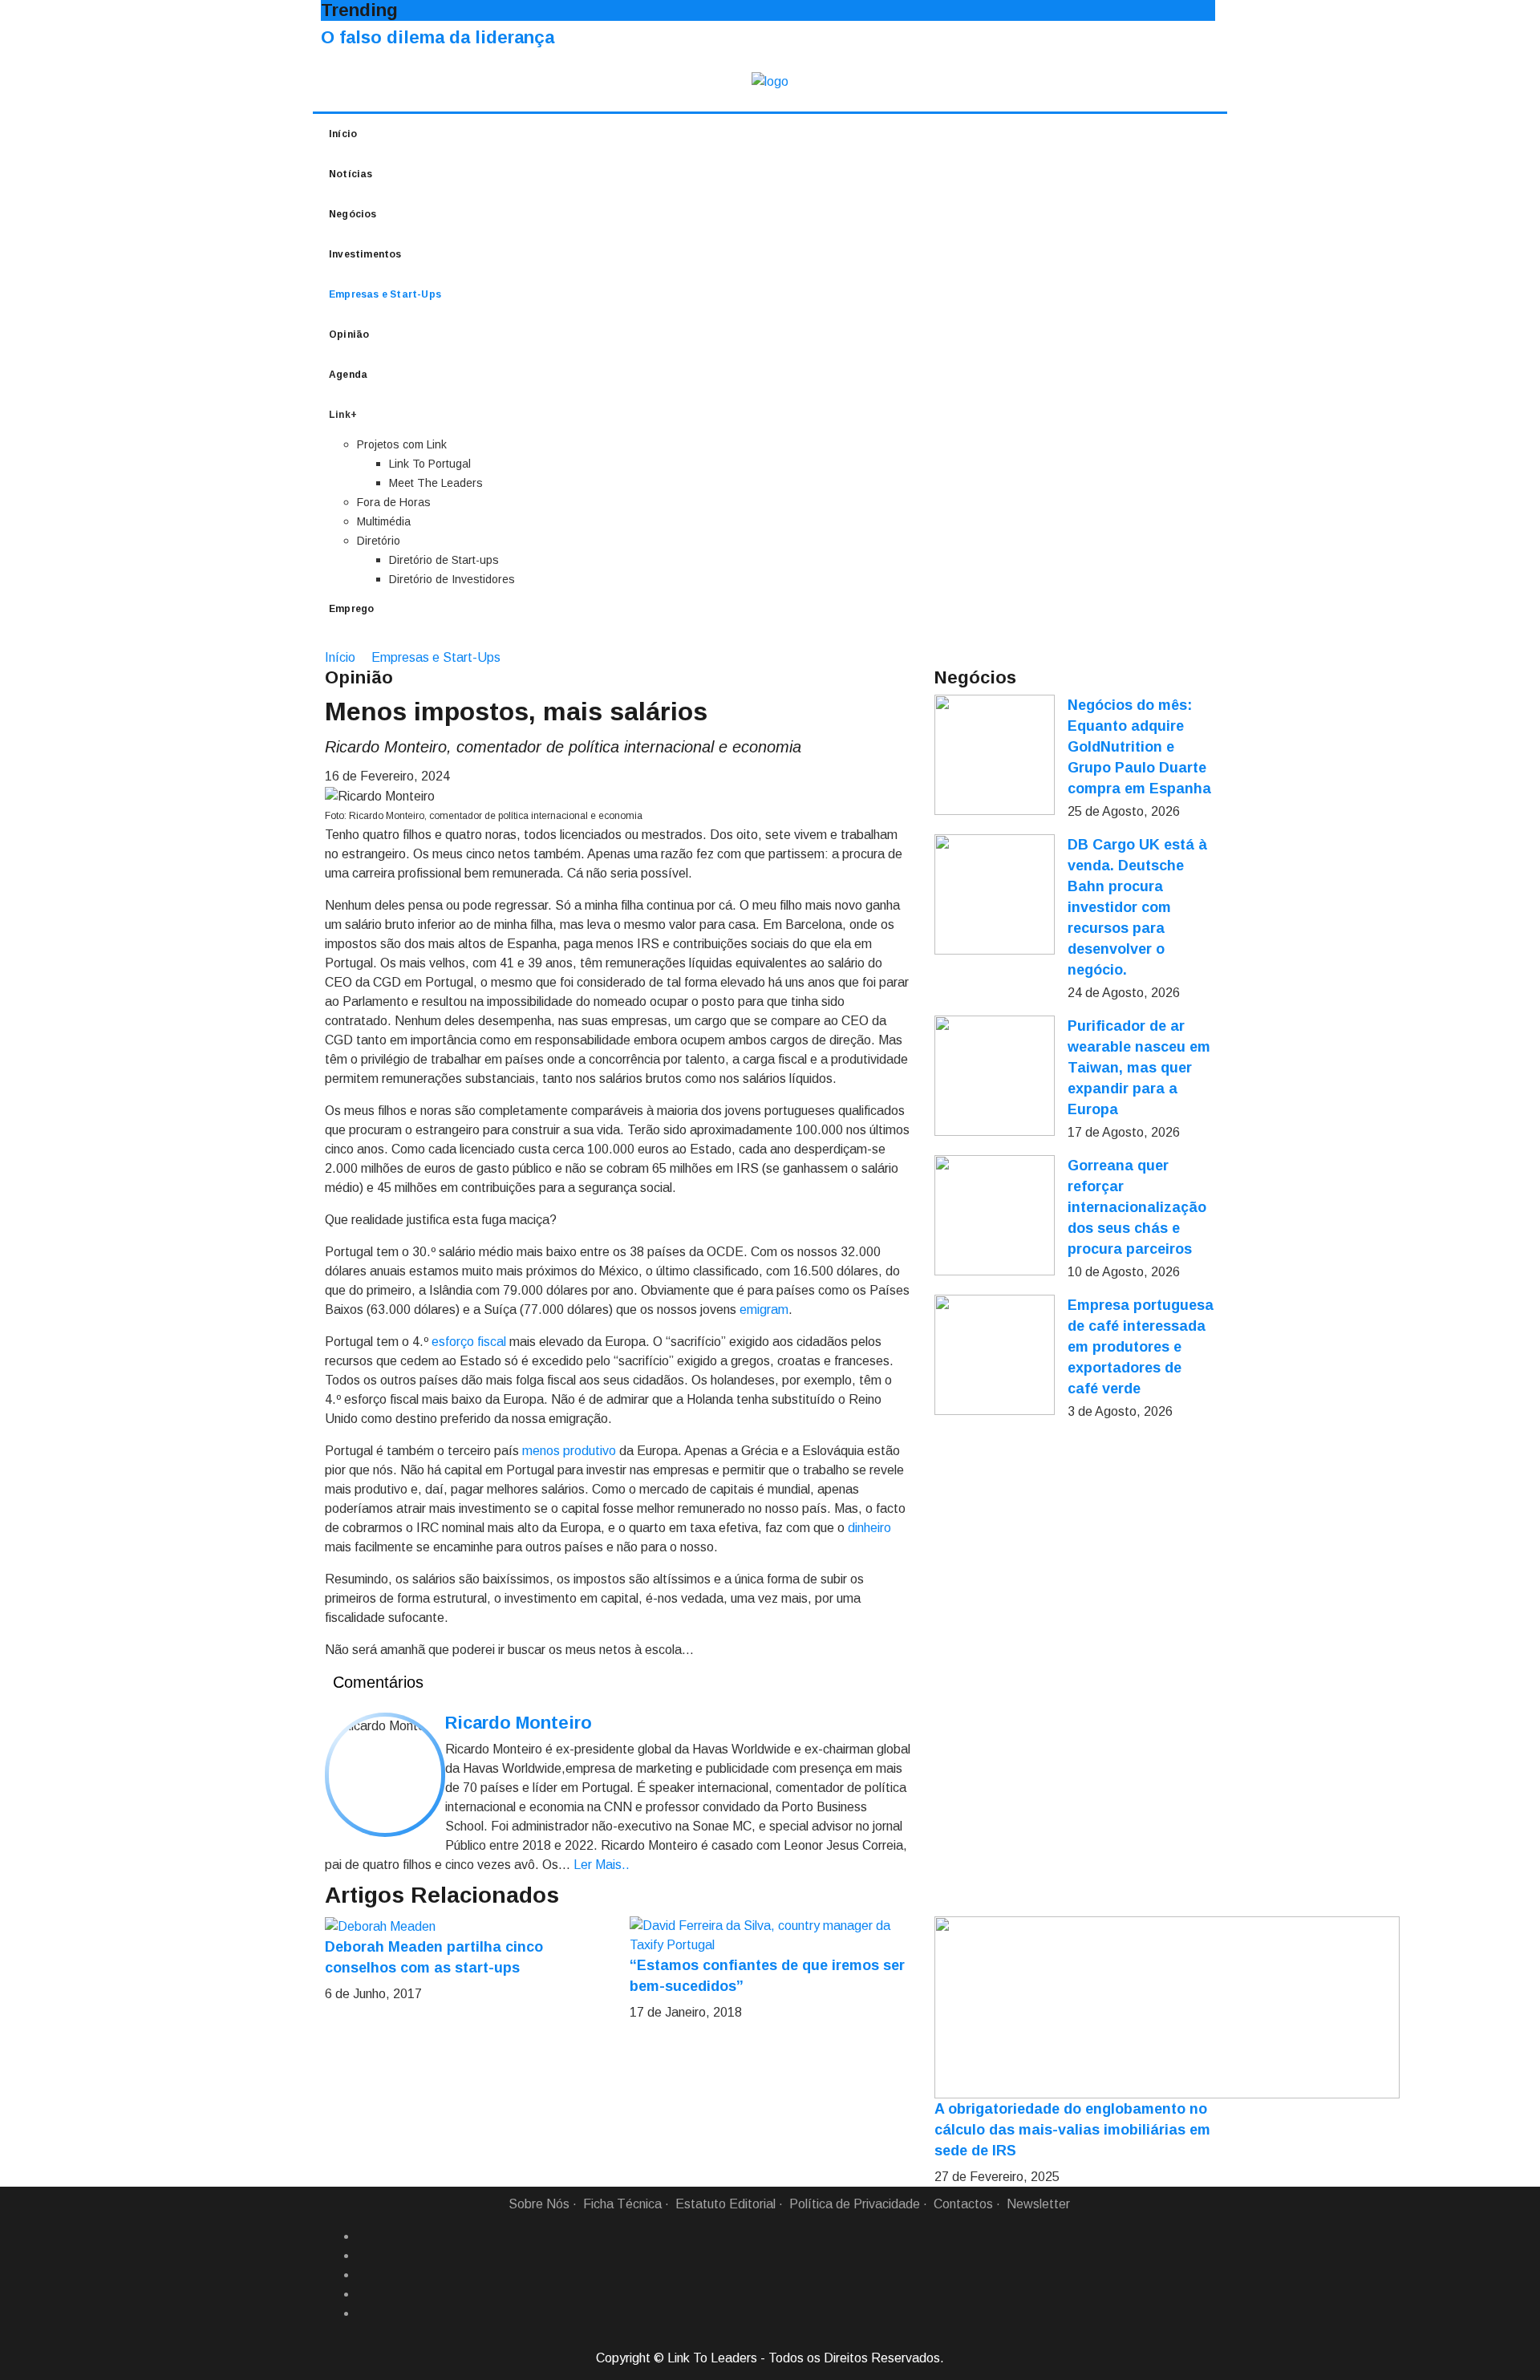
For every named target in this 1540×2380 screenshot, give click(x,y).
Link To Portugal (430, 464)
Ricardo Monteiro (519, 1723)
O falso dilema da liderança (438, 37)
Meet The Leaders (436, 483)
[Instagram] (363, 2294)
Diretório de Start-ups (444, 560)
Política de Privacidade (855, 2204)
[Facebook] (363, 2236)
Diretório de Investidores (452, 579)
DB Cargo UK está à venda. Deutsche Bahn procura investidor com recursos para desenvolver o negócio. (1137, 907)
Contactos (963, 2204)
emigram (764, 1310)
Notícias (351, 174)
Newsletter (1038, 2204)
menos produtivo (569, 1451)
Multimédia (384, 521)
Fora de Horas (394, 502)
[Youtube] (363, 2313)
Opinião (349, 334)
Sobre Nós (539, 2204)
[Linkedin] (363, 2256)
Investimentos (365, 254)
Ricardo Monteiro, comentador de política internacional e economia (563, 747)
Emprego (351, 609)
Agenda (348, 375)
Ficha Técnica (622, 2204)
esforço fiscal (469, 1342)
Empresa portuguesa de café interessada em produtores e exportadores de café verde (1141, 1347)
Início (343, 134)
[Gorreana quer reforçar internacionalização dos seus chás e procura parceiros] (995, 1215)
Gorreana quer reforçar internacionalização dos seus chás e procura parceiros (1137, 1207)
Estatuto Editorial (725, 2204)
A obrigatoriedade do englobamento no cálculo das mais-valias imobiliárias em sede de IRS (1072, 2130)
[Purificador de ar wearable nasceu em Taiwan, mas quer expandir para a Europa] (995, 1076)
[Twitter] (363, 2275)
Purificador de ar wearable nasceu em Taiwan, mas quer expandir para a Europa (1139, 1068)
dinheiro (869, 1528)
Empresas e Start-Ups (385, 294)
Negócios (353, 214)
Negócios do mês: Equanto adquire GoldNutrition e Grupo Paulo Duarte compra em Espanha (1139, 747)
